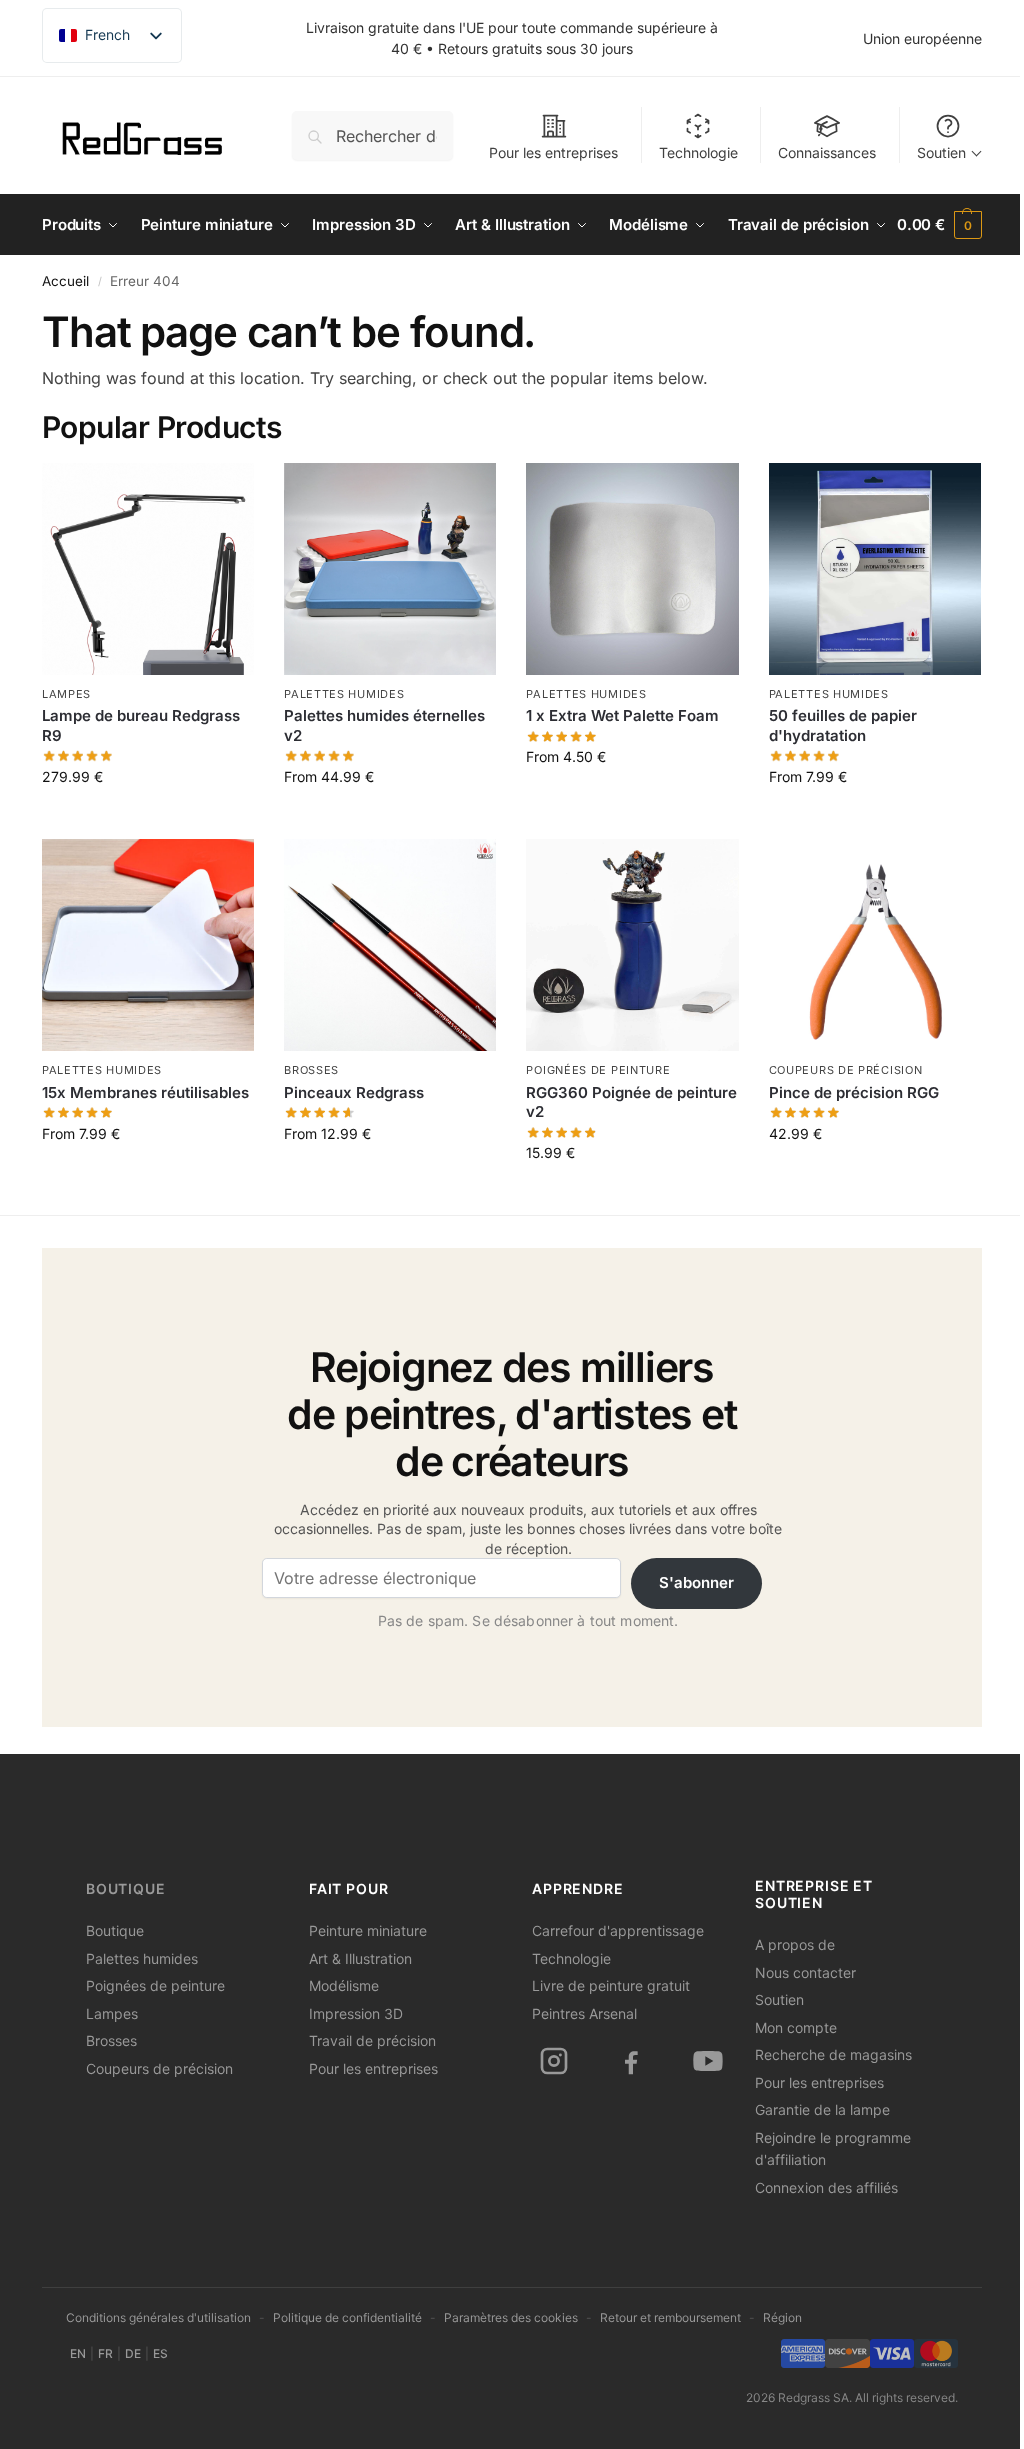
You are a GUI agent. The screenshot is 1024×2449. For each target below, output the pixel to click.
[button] (939, 225)
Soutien (941, 152)
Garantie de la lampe (822, 2109)
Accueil (65, 281)
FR (105, 2353)
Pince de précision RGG (854, 1092)
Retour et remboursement (670, 2317)
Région (782, 2317)
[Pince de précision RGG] (875, 945)
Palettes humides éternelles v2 (384, 725)
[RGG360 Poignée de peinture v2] (632, 945)
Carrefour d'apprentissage (618, 1930)
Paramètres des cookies (511, 2317)
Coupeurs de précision (846, 1070)
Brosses (311, 1070)
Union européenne (922, 38)
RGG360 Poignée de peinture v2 (631, 1102)
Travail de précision (372, 2040)
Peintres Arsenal (584, 2013)
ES (160, 2353)
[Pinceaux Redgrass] (390, 945)
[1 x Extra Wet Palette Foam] (632, 569)
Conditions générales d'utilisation (158, 2317)
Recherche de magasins (833, 2054)
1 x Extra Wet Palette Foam (622, 715)
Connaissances (827, 152)
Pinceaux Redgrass (354, 1092)
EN (78, 2353)
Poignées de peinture (598, 1070)
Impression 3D (356, 2013)
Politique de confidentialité (347, 2317)
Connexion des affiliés (826, 2187)
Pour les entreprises (553, 152)
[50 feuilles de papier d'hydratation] (875, 569)
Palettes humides (344, 694)
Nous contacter (805, 1972)
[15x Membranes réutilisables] (148, 945)
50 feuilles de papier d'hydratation (843, 725)
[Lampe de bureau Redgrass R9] (148, 569)
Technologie (698, 152)
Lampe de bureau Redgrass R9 (141, 725)
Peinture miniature (368, 1930)
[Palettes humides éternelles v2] (390, 569)
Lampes (66, 694)
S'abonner (696, 1582)
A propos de (795, 1944)
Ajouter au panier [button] (633, 1194)
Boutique (126, 1889)
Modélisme (344, 1985)
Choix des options (148, 818)
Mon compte (796, 2027)
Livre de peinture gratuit (611, 1985)
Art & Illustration (360, 1958)
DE (133, 2353)
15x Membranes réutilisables (145, 1092)
